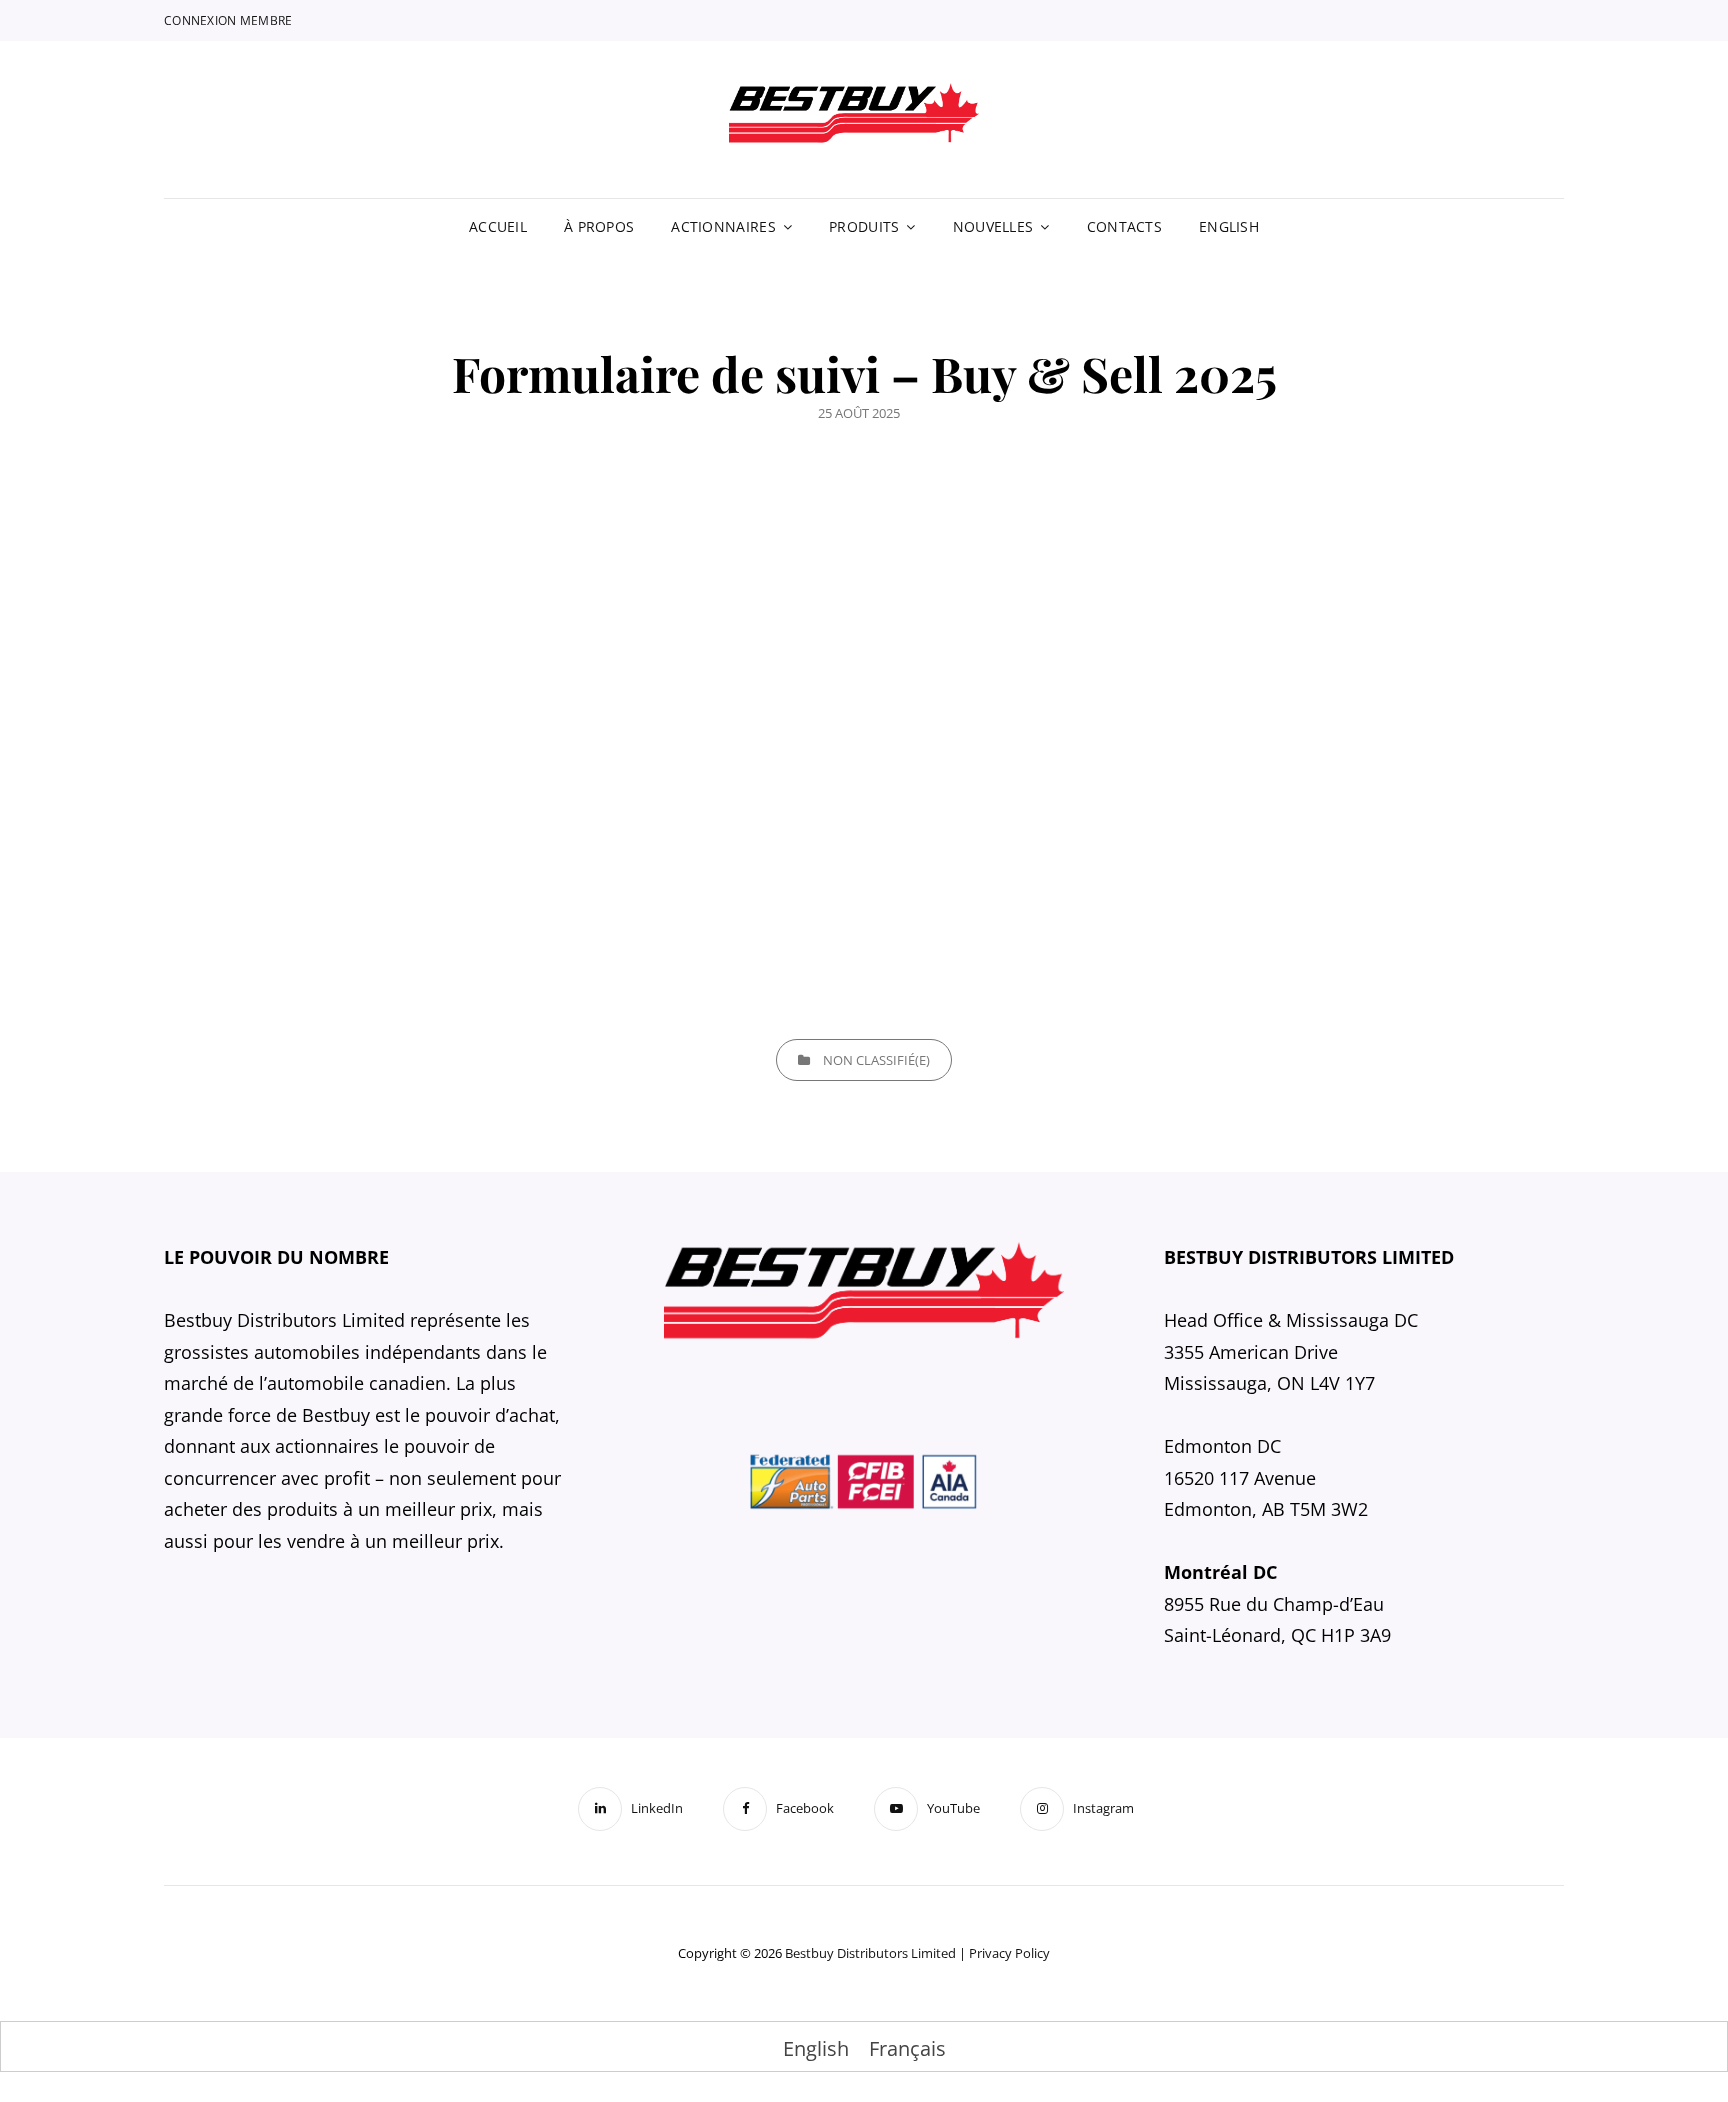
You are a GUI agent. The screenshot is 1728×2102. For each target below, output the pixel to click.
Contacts (1124, 226)
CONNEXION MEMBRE (228, 20)
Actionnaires (723, 226)
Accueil (498, 226)
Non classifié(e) (876, 1060)
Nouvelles (993, 226)
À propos (599, 226)
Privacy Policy (1009, 1953)
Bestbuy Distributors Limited (870, 1953)
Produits (864, 226)
